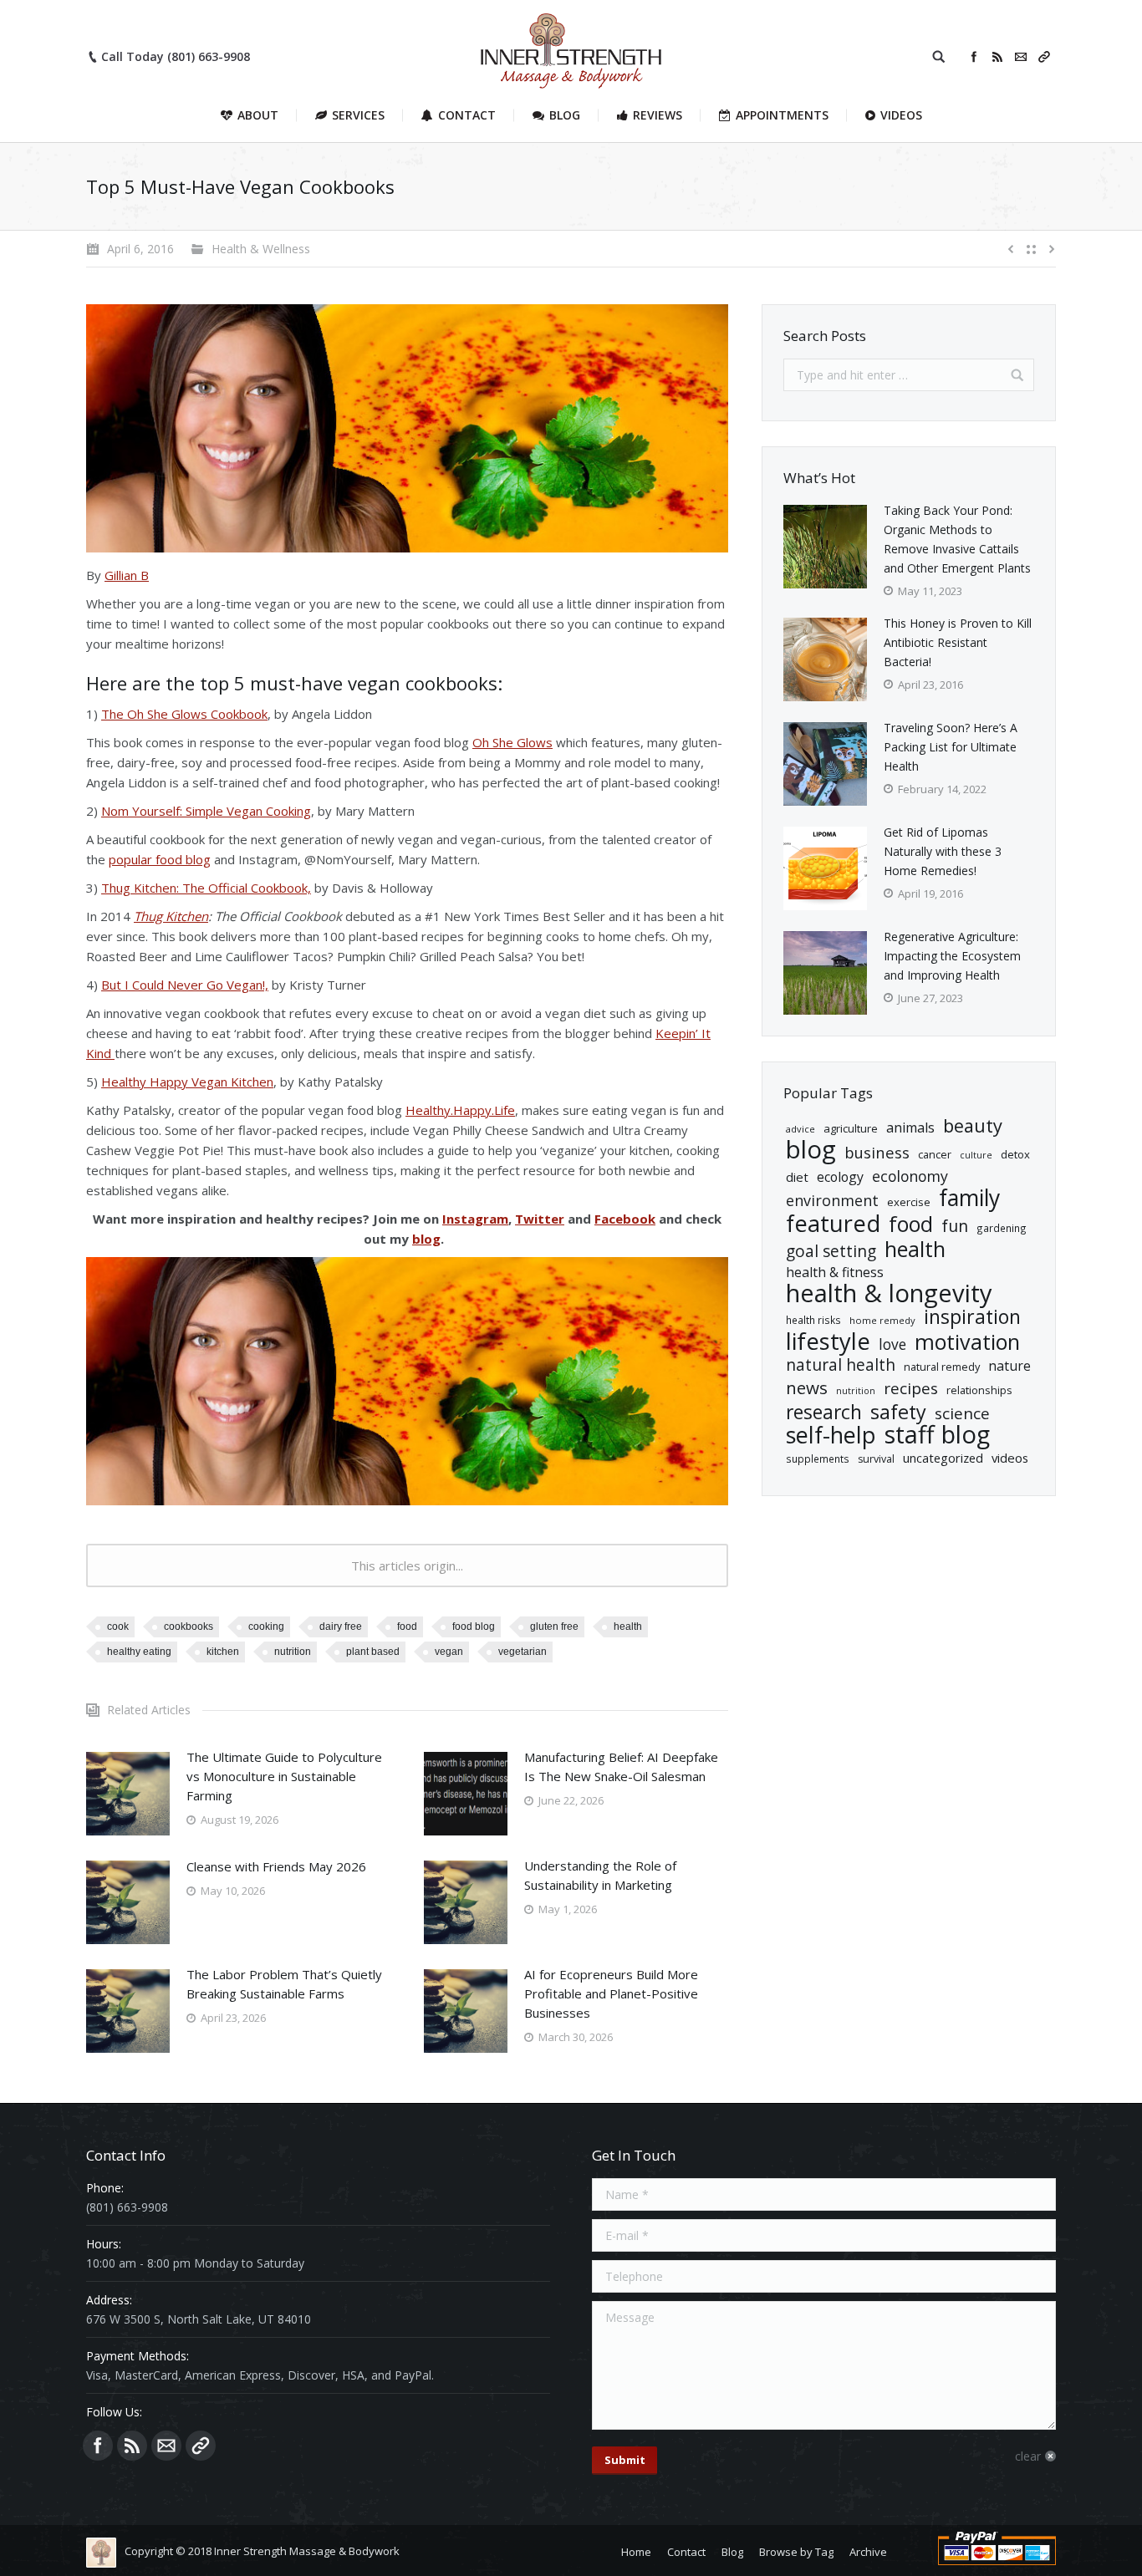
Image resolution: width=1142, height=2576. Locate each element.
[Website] (1044, 57)
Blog (811, 1150)
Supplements (818, 1459)
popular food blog (160, 859)
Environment (832, 1201)
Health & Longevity (889, 1293)
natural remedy (942, 1367)
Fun (955, 1226)
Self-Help (831, 1435)
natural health (841, 1365)
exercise (909, 1202)
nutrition (293, 1652)
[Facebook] (974, 57)
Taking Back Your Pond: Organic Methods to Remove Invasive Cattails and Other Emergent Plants (957, 539)
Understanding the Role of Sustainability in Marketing (600, 1875)
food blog (474, 1627)
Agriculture (851, 1128)
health (628, 1627)
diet (797, 1177)
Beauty (973, 1125)
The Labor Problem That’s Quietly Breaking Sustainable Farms (284, 1984)
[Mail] (1021, 57)
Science (962, 1414)
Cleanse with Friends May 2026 (276, 1866)
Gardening (1002, 1228)
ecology (840, 1177)
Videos (1010, 1458)
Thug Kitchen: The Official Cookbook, (206, 888)
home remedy (882, 1320)
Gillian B (127, 575)
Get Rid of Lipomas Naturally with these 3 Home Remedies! (943, 851)
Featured (833, 1223)
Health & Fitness (835, 1272)
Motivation (967, 1342)
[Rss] (997, 57)
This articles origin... (407, 1565)
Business (877, 1152)
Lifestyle (828, 1341)
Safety (898, 1412)
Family (969, 1198)
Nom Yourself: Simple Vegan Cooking (206, 811)
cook (118, 1627)
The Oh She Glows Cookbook (184, 714)
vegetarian (523, 1652)
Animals (910, 1128)
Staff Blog (937, 1435)
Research (824, 1412)
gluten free (554, 1627)
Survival (876, 1459)
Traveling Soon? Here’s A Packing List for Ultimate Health (951, 747)
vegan (449, 1652)
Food (407, 1627)
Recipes (911, 1389)
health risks (813, 1320)
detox (1015, 1154)
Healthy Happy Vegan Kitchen (187, 1082)
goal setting (831, 1252)
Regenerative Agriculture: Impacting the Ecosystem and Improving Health (952, 956)
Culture (976, 1155)
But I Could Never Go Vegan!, (185, 985)
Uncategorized (943, 1458)
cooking (266, 1627)
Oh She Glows (512, 742)
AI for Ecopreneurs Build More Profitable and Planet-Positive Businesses (611, 1993)
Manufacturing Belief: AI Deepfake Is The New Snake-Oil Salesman (621, 1767)
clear (1028, 2456)
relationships (979, 1390)
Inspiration (972, 1317)
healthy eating (139, 1652)
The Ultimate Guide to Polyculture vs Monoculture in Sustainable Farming (284, 1776)
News (807, 1388)
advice (800, 1129)
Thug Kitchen (171, 916)
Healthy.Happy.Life (460, 1110)
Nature (1009, 1366)
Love (892, 1344)
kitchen (223, 1652)
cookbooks (189, 1627)
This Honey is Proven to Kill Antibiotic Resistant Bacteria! (958, 642)
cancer (935, 1154)
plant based (373, 1652)
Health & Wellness (261, 249)
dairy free (341, 1627)
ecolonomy (910, 1176)
